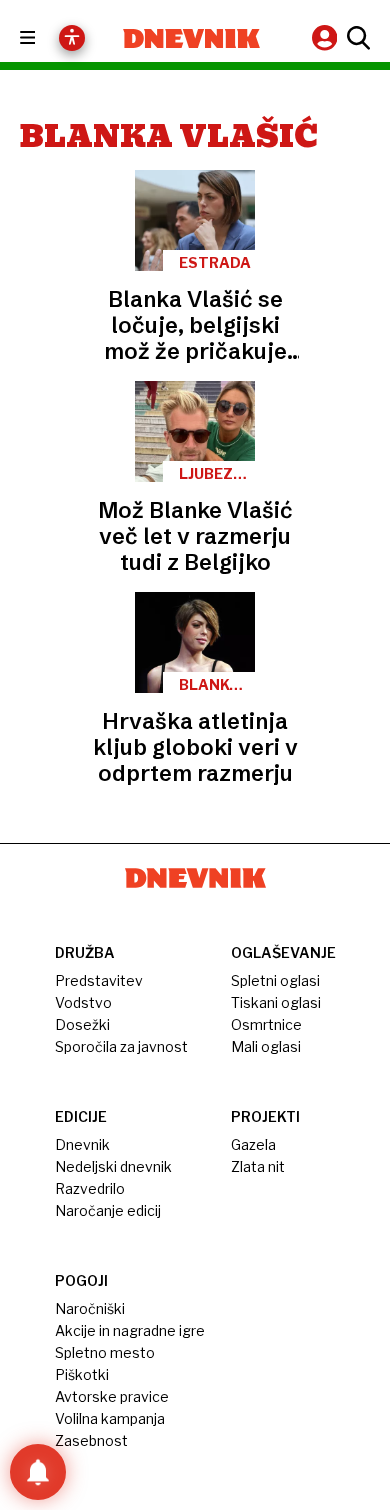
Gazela (253, 1144)
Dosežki (82, 1024)
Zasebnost (91, 1440)
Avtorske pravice (112, 1396)
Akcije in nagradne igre (130, 1330)
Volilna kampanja (110, 1418)
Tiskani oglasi (276, 1002)
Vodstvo (83, 1002)
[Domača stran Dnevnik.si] (191, 38)
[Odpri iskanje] (356, 38)
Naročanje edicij (108, 1210)
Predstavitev (99, 980)
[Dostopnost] (72, 38)
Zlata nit (258, 1166)
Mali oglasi (266, 1046)
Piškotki (82, 1374)
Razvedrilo (90, 1188)
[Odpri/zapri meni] (45, 38)
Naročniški (90, 1308)
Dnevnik (82, 1144)
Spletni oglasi (275, 980)
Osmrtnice (266, 1024)
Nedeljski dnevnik (113, 1166)
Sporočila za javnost (121, 1046)
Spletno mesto (105, 1352)
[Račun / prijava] (327, 37)
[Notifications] (38, 1472)
